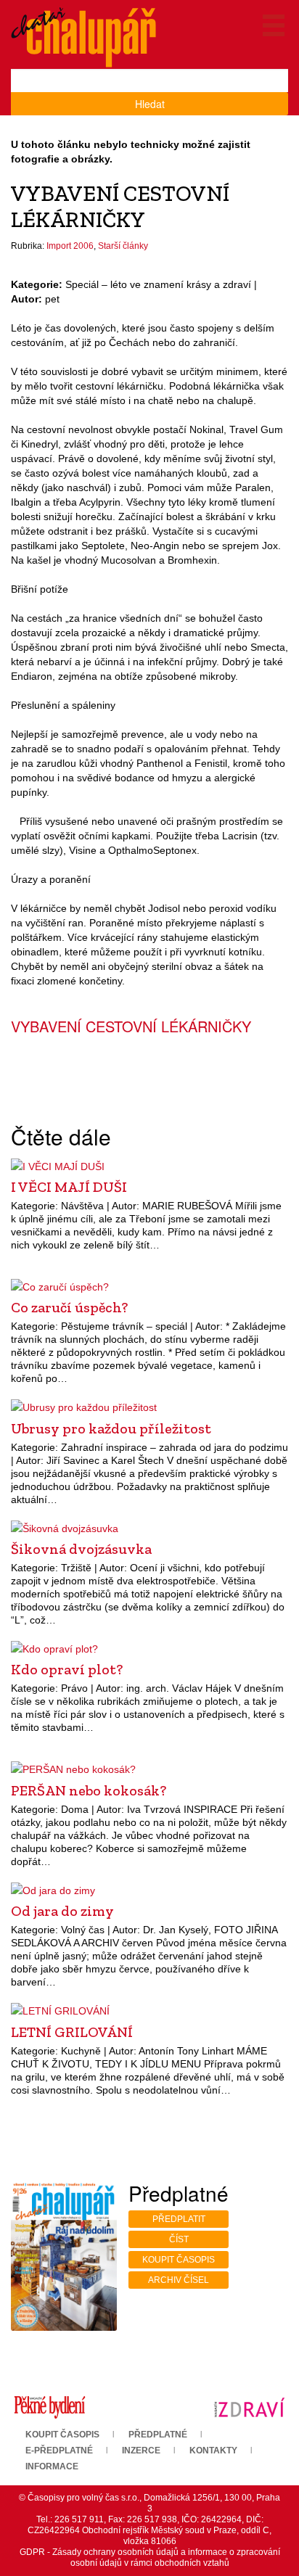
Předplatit (179, 2219)
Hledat (150, 104)
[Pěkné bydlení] (50, 2407)
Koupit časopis (179, 2260)
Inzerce (141, 2451)
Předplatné (158, 2435)
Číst (179, 2239)
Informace (52, 2466)
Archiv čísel (179, 2280)
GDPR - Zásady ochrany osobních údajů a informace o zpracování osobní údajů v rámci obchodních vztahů (150, 2558)
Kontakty (213, 2451)
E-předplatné (59, 2451)
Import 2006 (70, 246)
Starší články (123, 246)
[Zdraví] (249, 2407)
